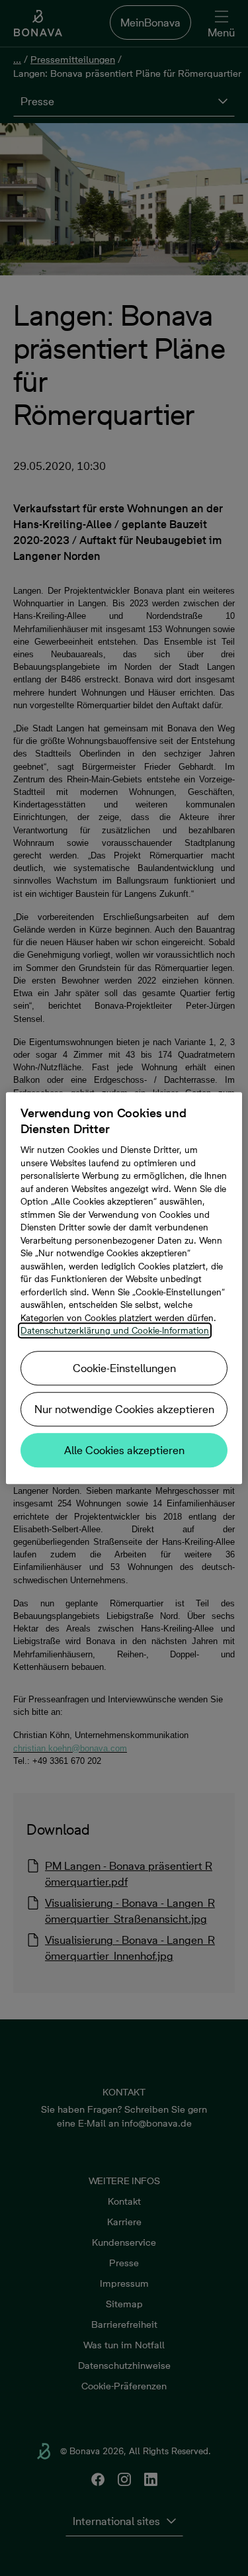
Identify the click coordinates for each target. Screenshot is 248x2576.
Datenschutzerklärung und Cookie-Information (115, 1330)
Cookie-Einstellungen (124, 1368)
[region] (124, 1288)
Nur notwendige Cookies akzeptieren (124, 1409)
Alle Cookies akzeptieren (124, 1450)
